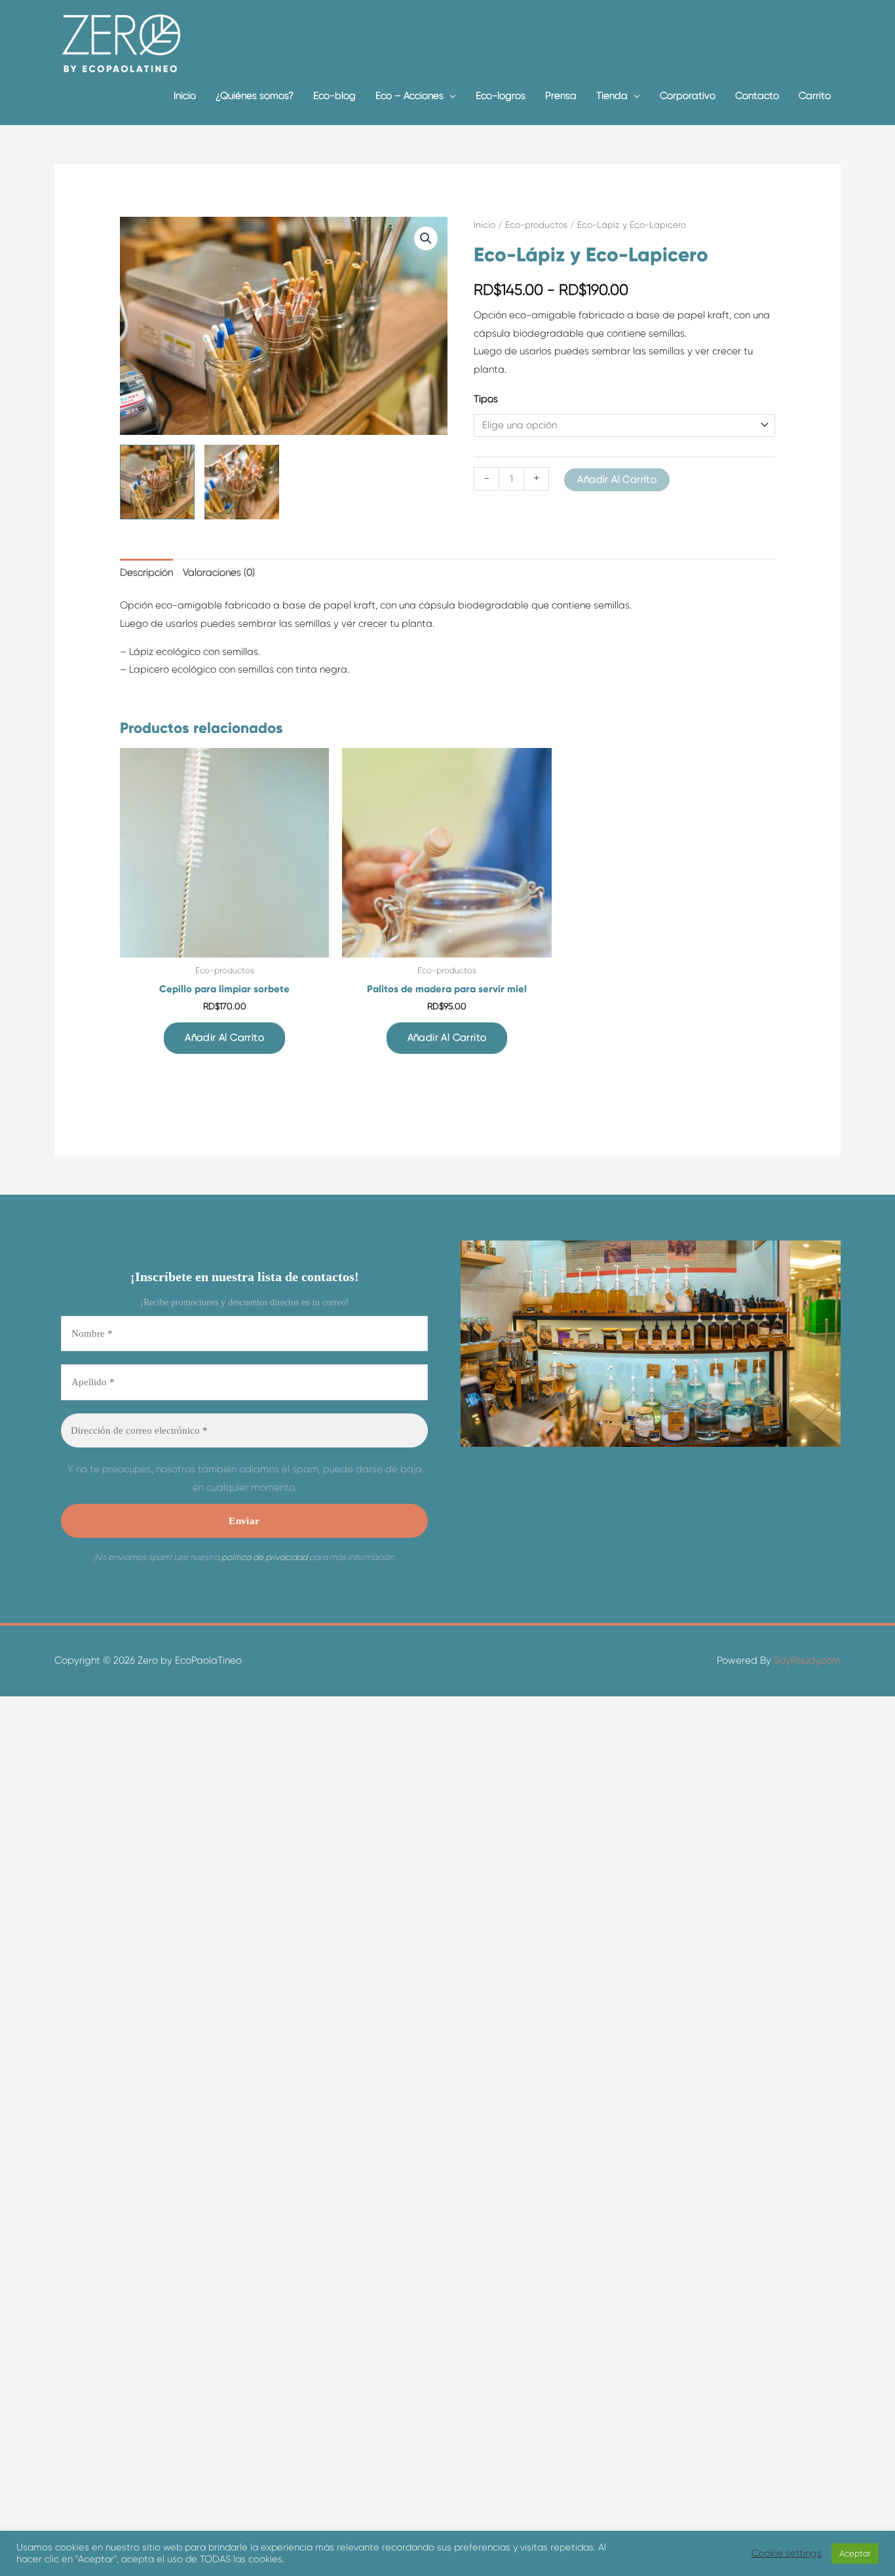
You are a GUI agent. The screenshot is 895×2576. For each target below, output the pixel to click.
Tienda (612, 96)
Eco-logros (501, 96)
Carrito (815, 96)
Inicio (185, 96)
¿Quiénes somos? (255, 96)
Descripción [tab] (146, 572)
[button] (426, 238)
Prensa (561, 96)
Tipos (486, 399)
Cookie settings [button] (787, 2553)
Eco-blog (334, 96)
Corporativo (688, 96)
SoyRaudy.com (806, 1660)
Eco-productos (536, 225)
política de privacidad (264, 1557)
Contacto (757, 96)
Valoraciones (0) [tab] (219, 572)
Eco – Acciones (409, 96)
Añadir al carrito (617, 479)
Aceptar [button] (855, 2553)
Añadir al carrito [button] (224, 1037)
